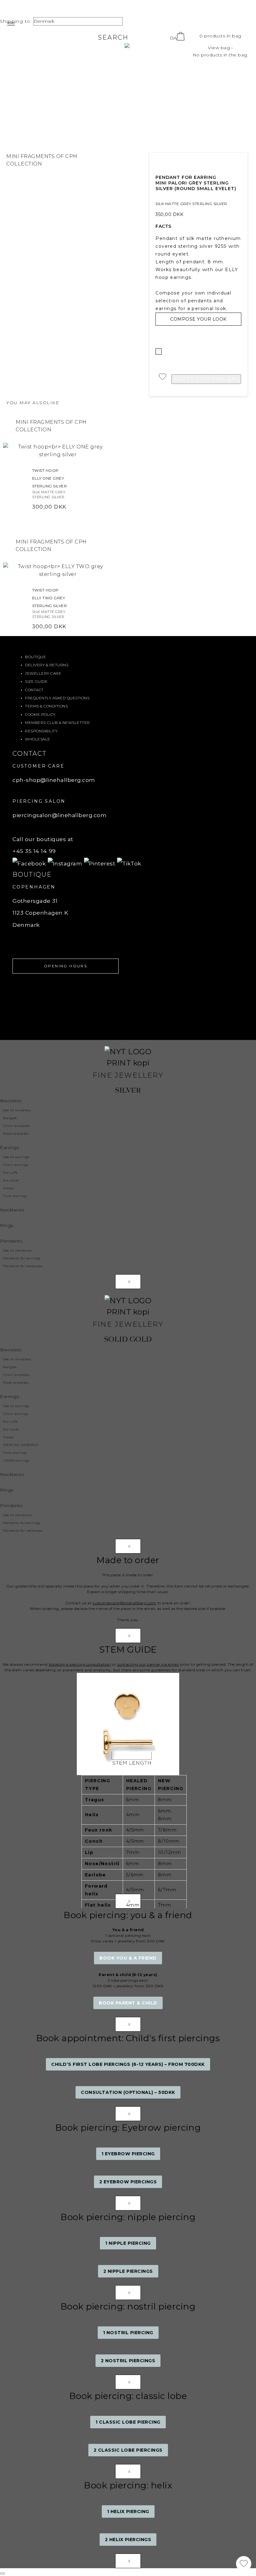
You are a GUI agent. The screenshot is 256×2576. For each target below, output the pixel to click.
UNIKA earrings (16, 1460)
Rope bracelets (16, 1134)
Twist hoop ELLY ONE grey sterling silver (50, 478)
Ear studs (11, 1180)
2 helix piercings (128, 2540)
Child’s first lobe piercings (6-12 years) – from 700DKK (128, 2064)
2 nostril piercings (128, 2361)
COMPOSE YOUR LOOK (198, 319)
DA (173, 38)
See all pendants (17, 1250)
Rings (7, 1225)
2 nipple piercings (128, 2271)
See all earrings (16, 1157)
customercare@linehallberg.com (125, 1603)
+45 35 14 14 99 (34, 851)
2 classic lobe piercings (128, 2450)
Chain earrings (16, 1165)
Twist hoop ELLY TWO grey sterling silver (50, 598)
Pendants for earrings (22, 1258)
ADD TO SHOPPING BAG (206, 379)
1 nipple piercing (128, 2243)
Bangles (10, 1118)
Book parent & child (128, 2003)
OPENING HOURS (66, 966)
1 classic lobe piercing (128, 2422)
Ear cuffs (10, 1173)
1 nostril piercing (128, 2333)
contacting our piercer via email (148, 1664)
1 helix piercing (128, 2511)
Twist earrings (15, 1196)
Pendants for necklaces (23, 1266)
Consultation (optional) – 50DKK (128, 2092)
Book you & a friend (128, 1958)
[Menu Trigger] (11, 24)
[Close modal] (2, 2574)
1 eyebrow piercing (128, 2154)
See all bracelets (17, 1110)
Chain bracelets (17, 1126)
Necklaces (12, 1210)
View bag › (220, 48)
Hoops (8, 1188)
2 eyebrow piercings (128, 2182)
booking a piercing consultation (80, 1664)
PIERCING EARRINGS (21, 1445)
